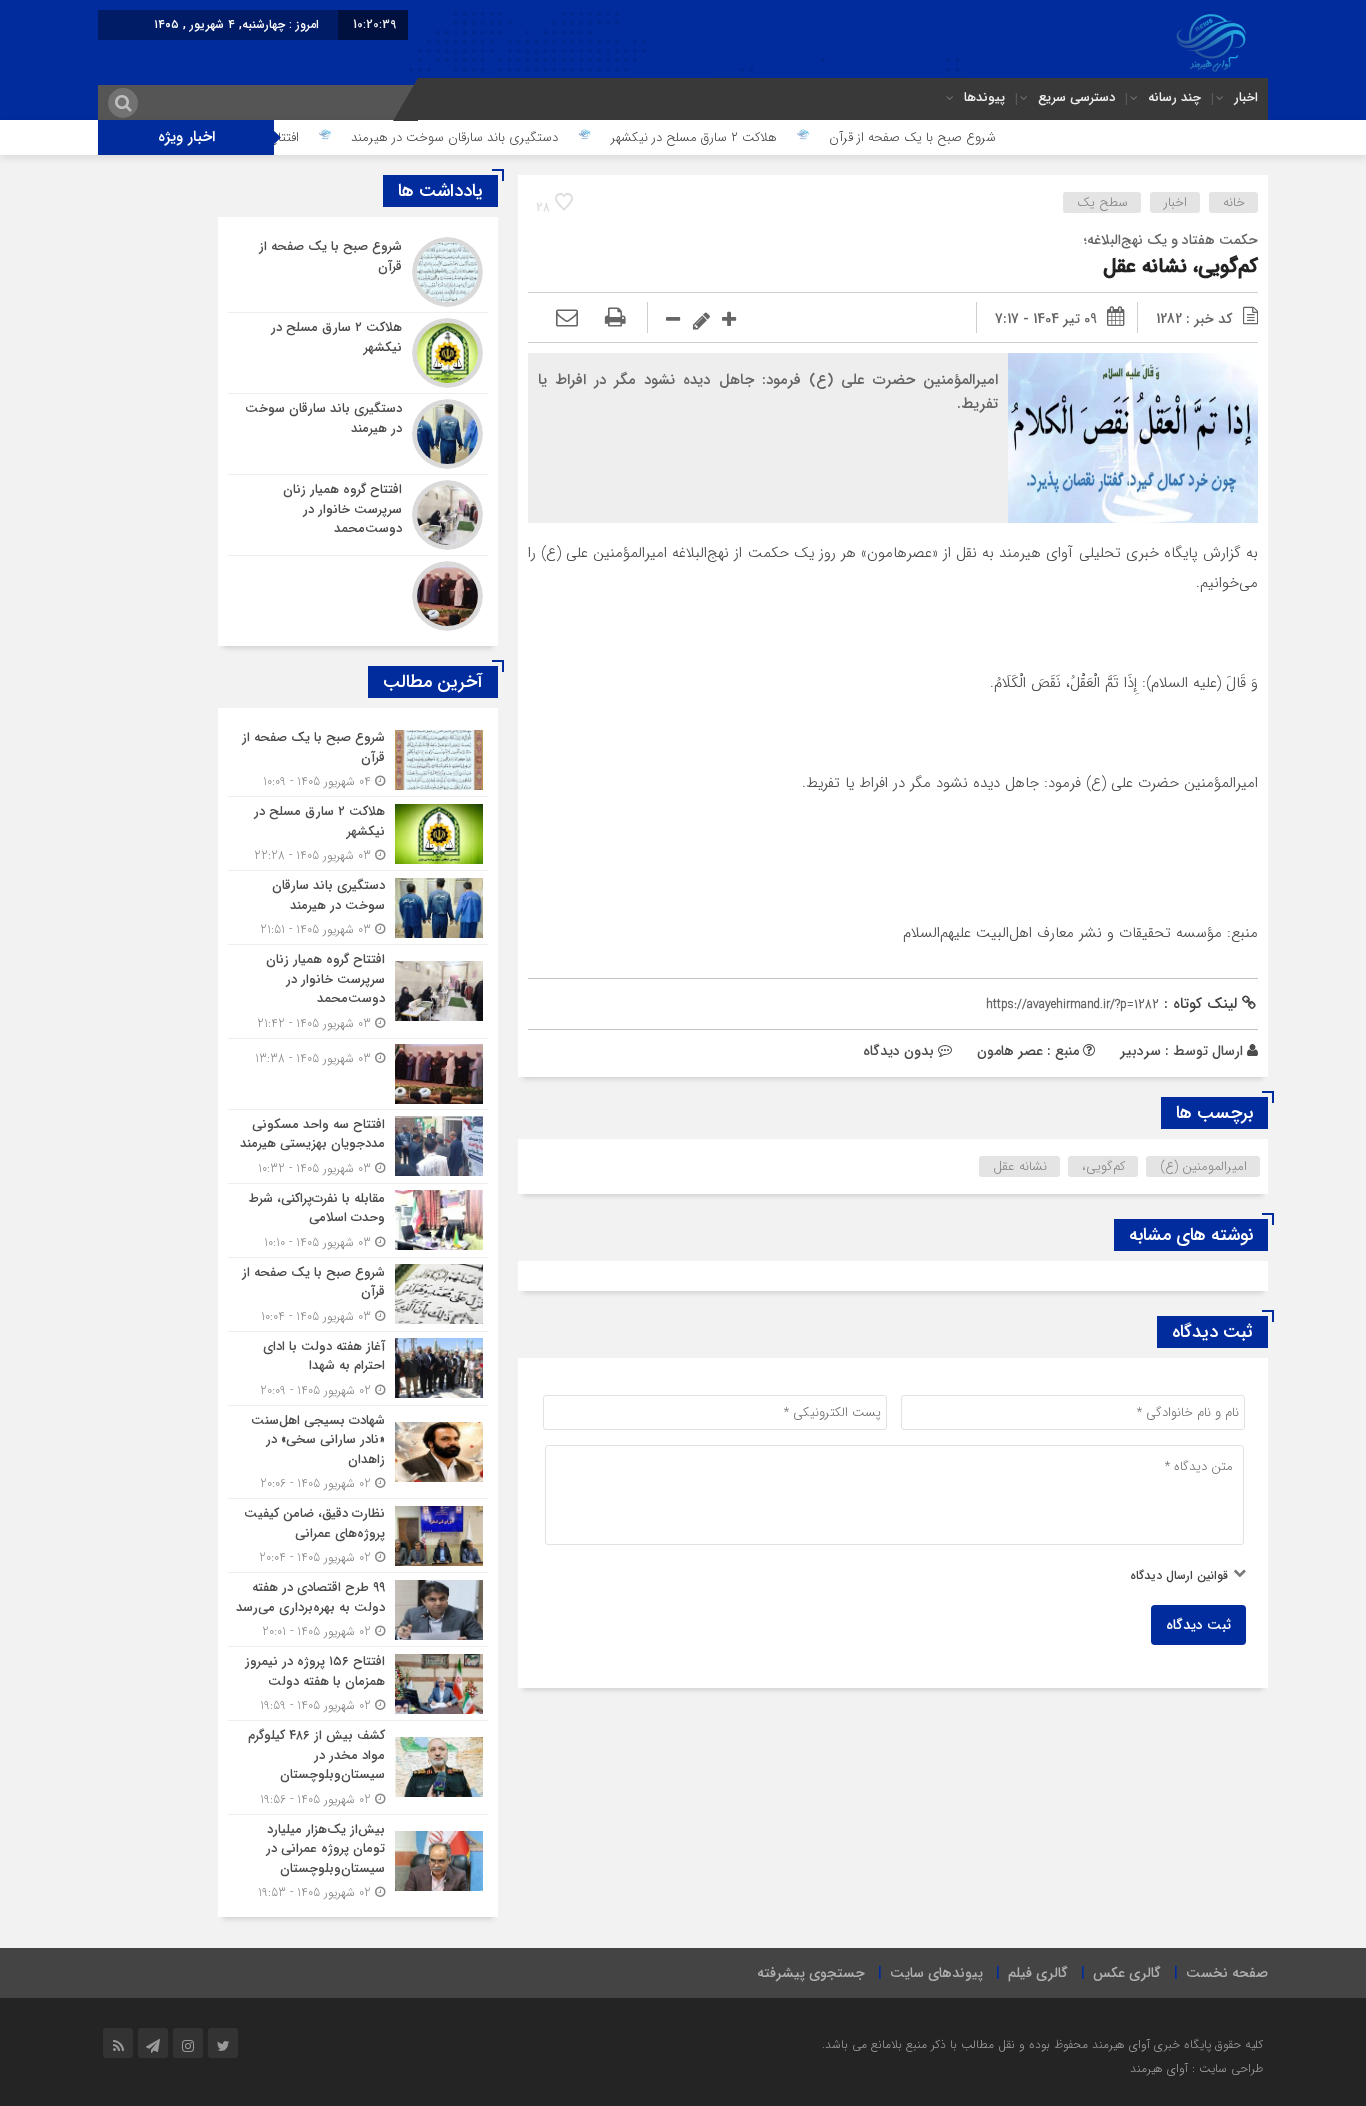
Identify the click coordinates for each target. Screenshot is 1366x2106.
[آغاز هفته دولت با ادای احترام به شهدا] (358, 1368)
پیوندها (984, 97)
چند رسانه (1174, 97)
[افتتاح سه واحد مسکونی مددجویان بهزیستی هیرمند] (358, 1146)
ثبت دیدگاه (1198, 1625)
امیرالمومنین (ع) (1203, 1166)
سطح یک (1102, 202)
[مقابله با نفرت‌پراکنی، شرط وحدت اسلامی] (358, 1220)
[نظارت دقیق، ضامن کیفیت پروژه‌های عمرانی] (358, 1535)
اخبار (1246, 97)
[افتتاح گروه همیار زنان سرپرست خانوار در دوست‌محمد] (358, 515)
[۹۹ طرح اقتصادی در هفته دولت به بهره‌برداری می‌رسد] (358, 1609)
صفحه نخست (1227, 1973)
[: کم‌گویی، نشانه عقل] (567, 319)
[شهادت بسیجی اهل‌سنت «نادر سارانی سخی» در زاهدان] (358, 1452)
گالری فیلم (1038, 1973)
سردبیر (1140, 1051)
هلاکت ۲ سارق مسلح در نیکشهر (754, 137)
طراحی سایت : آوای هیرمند (1196, 2068)
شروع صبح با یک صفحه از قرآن (972, 137)
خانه (1234, 202)
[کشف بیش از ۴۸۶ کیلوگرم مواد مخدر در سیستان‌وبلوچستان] (358, 1767)
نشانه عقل (1020, 1166)
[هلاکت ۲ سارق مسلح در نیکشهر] (358, 353)
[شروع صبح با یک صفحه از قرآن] (358, 272)
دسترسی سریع (1076, 97)
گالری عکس (1127, 1973)
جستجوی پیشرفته (811, 1973)
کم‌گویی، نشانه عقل (1180, 266)
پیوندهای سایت (936, 1973)
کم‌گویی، (1103, 1166)
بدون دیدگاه (898, 1051)
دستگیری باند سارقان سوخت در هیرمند (514, 137)
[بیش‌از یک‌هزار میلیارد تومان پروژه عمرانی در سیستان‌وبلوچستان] (358, 1859)
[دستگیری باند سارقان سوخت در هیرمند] (358, 434)
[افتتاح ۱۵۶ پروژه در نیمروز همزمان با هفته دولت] (358, 1683)
